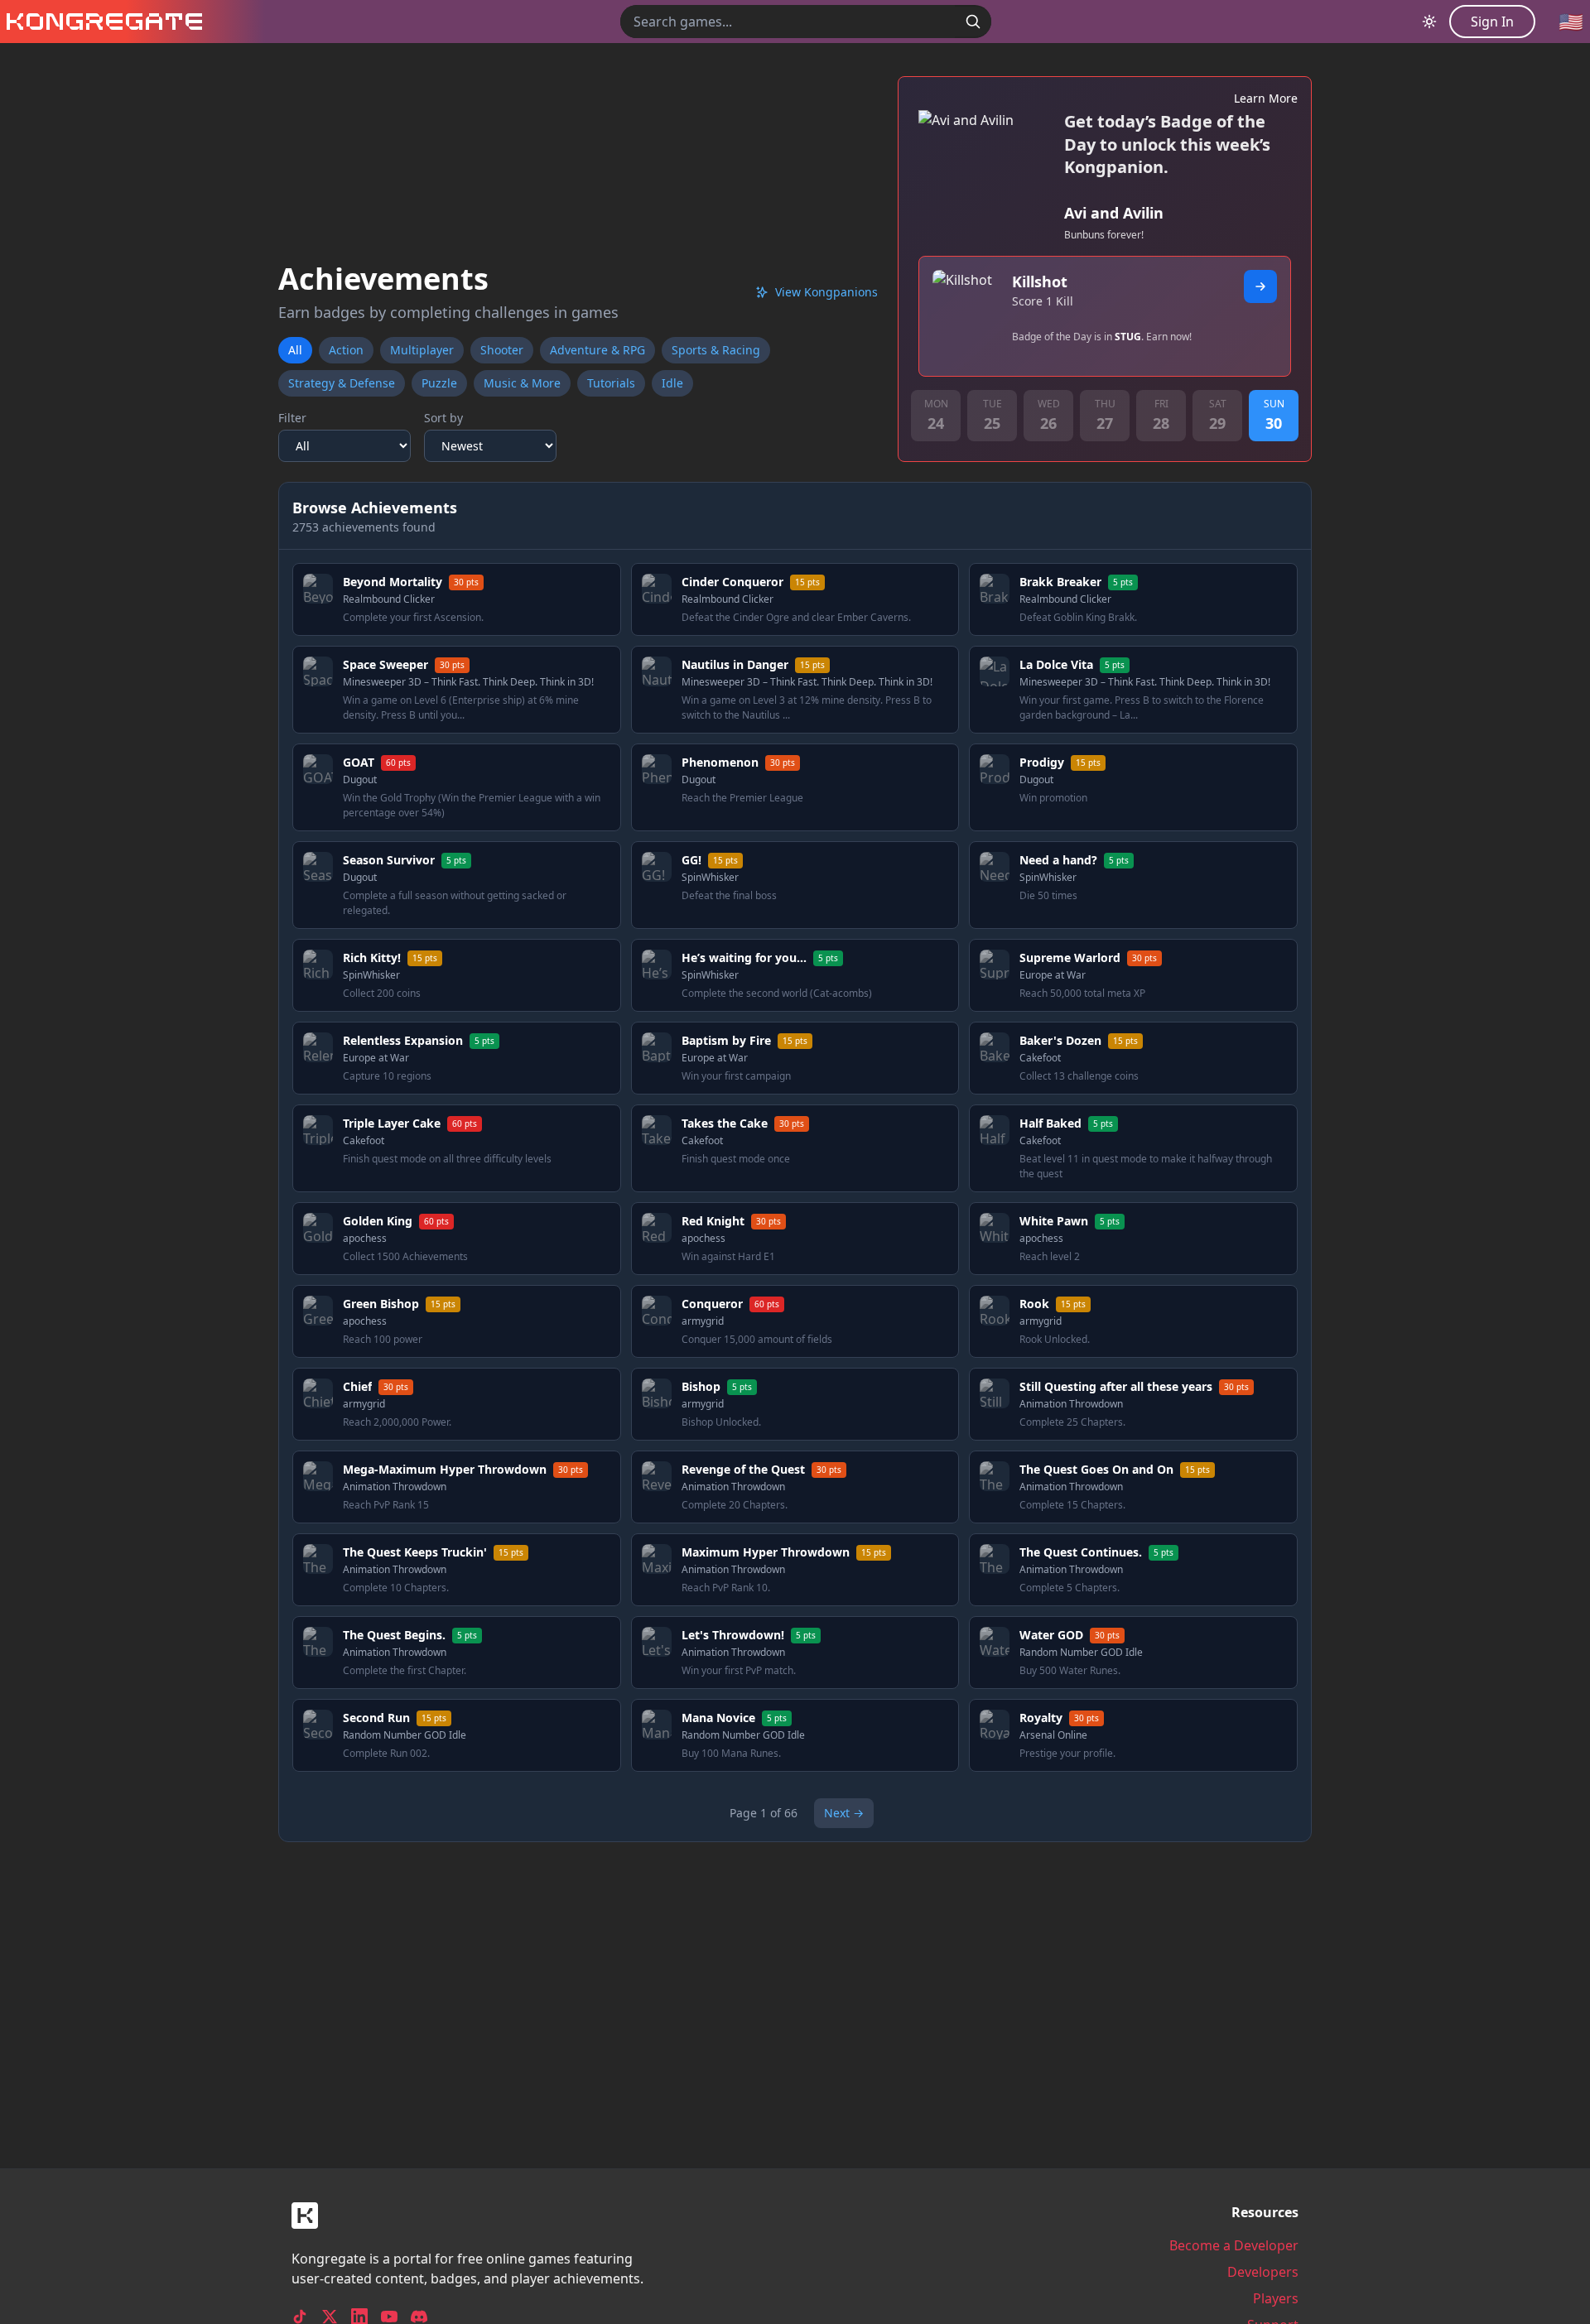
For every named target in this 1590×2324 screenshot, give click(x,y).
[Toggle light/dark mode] (1429, 22)
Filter (292, 418)
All (295, 350)
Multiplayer (422, 350)
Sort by (443, 418)
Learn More (1266, 98)
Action (346, 350)
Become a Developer (1234, 2245)
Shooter (502, 350)
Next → (844, 1813)
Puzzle (439, 383)
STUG (1128, 337)
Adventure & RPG (597, 350)
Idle (672, 383)
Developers (1263, 2272)
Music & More (522, 383)
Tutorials (611, 383)
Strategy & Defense (342, 383)
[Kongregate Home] (101, 22)
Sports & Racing (716, 350)
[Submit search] (973, 22)
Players (1276, 2298)
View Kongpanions (826, 292)
